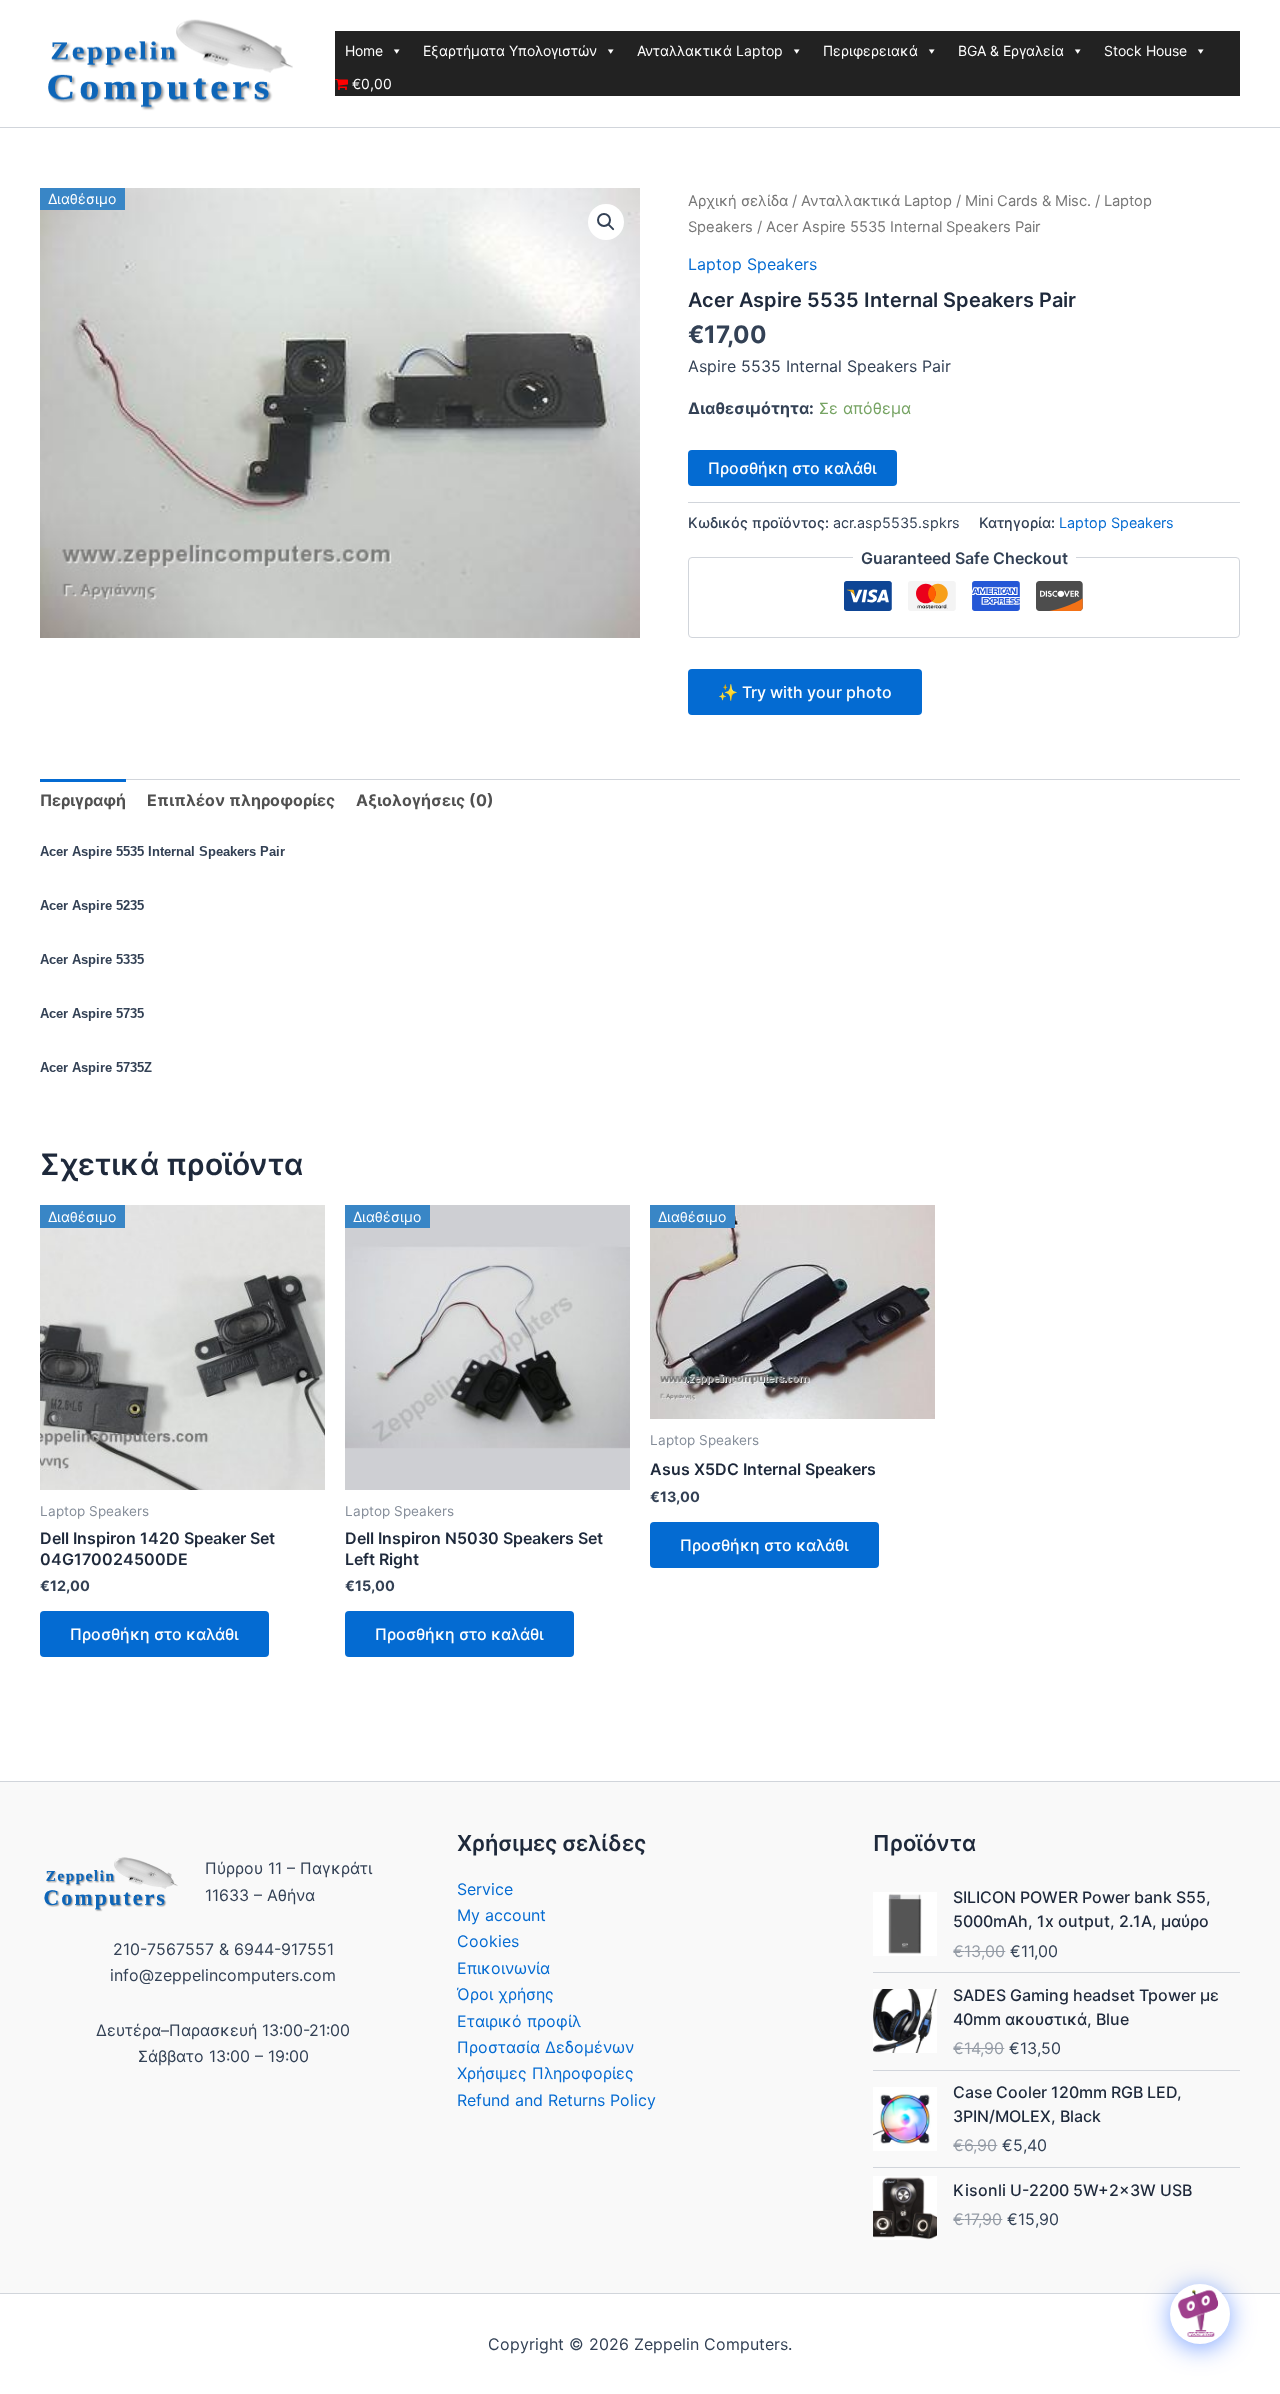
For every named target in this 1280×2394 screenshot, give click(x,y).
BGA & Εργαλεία (1011, 50)
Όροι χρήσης (505, 1994)
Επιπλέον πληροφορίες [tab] (241, 800)
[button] (606, 222)
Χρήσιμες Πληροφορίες (545, 2073)
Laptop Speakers (752, 264)
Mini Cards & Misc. (1028, 201)
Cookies (488, 1941)
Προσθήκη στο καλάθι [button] (154, 1634)
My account (501, 1915)
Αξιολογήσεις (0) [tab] (425, 800)
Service (485, 1889)
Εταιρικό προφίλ (519, 2021)
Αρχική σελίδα (738, 201)
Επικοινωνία (503, 1968)
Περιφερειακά (870, 50)
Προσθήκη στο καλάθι (792, 468)
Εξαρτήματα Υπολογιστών (510, 50)
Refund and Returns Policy (556, 2100)
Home (364, 50)
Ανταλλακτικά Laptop (710, 50)
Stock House (1145, 50)
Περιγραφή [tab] (83, 800)
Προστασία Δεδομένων (545, 2047)
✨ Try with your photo (805, 692)
